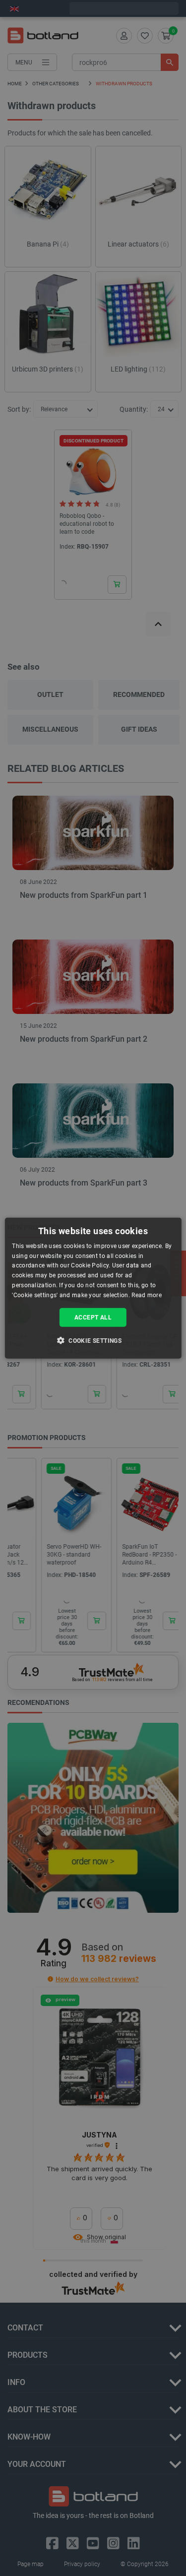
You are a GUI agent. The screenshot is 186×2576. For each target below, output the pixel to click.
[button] (93, 1340)
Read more (147, 1295)
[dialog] (93, 1288)
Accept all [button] (93, 1317)
